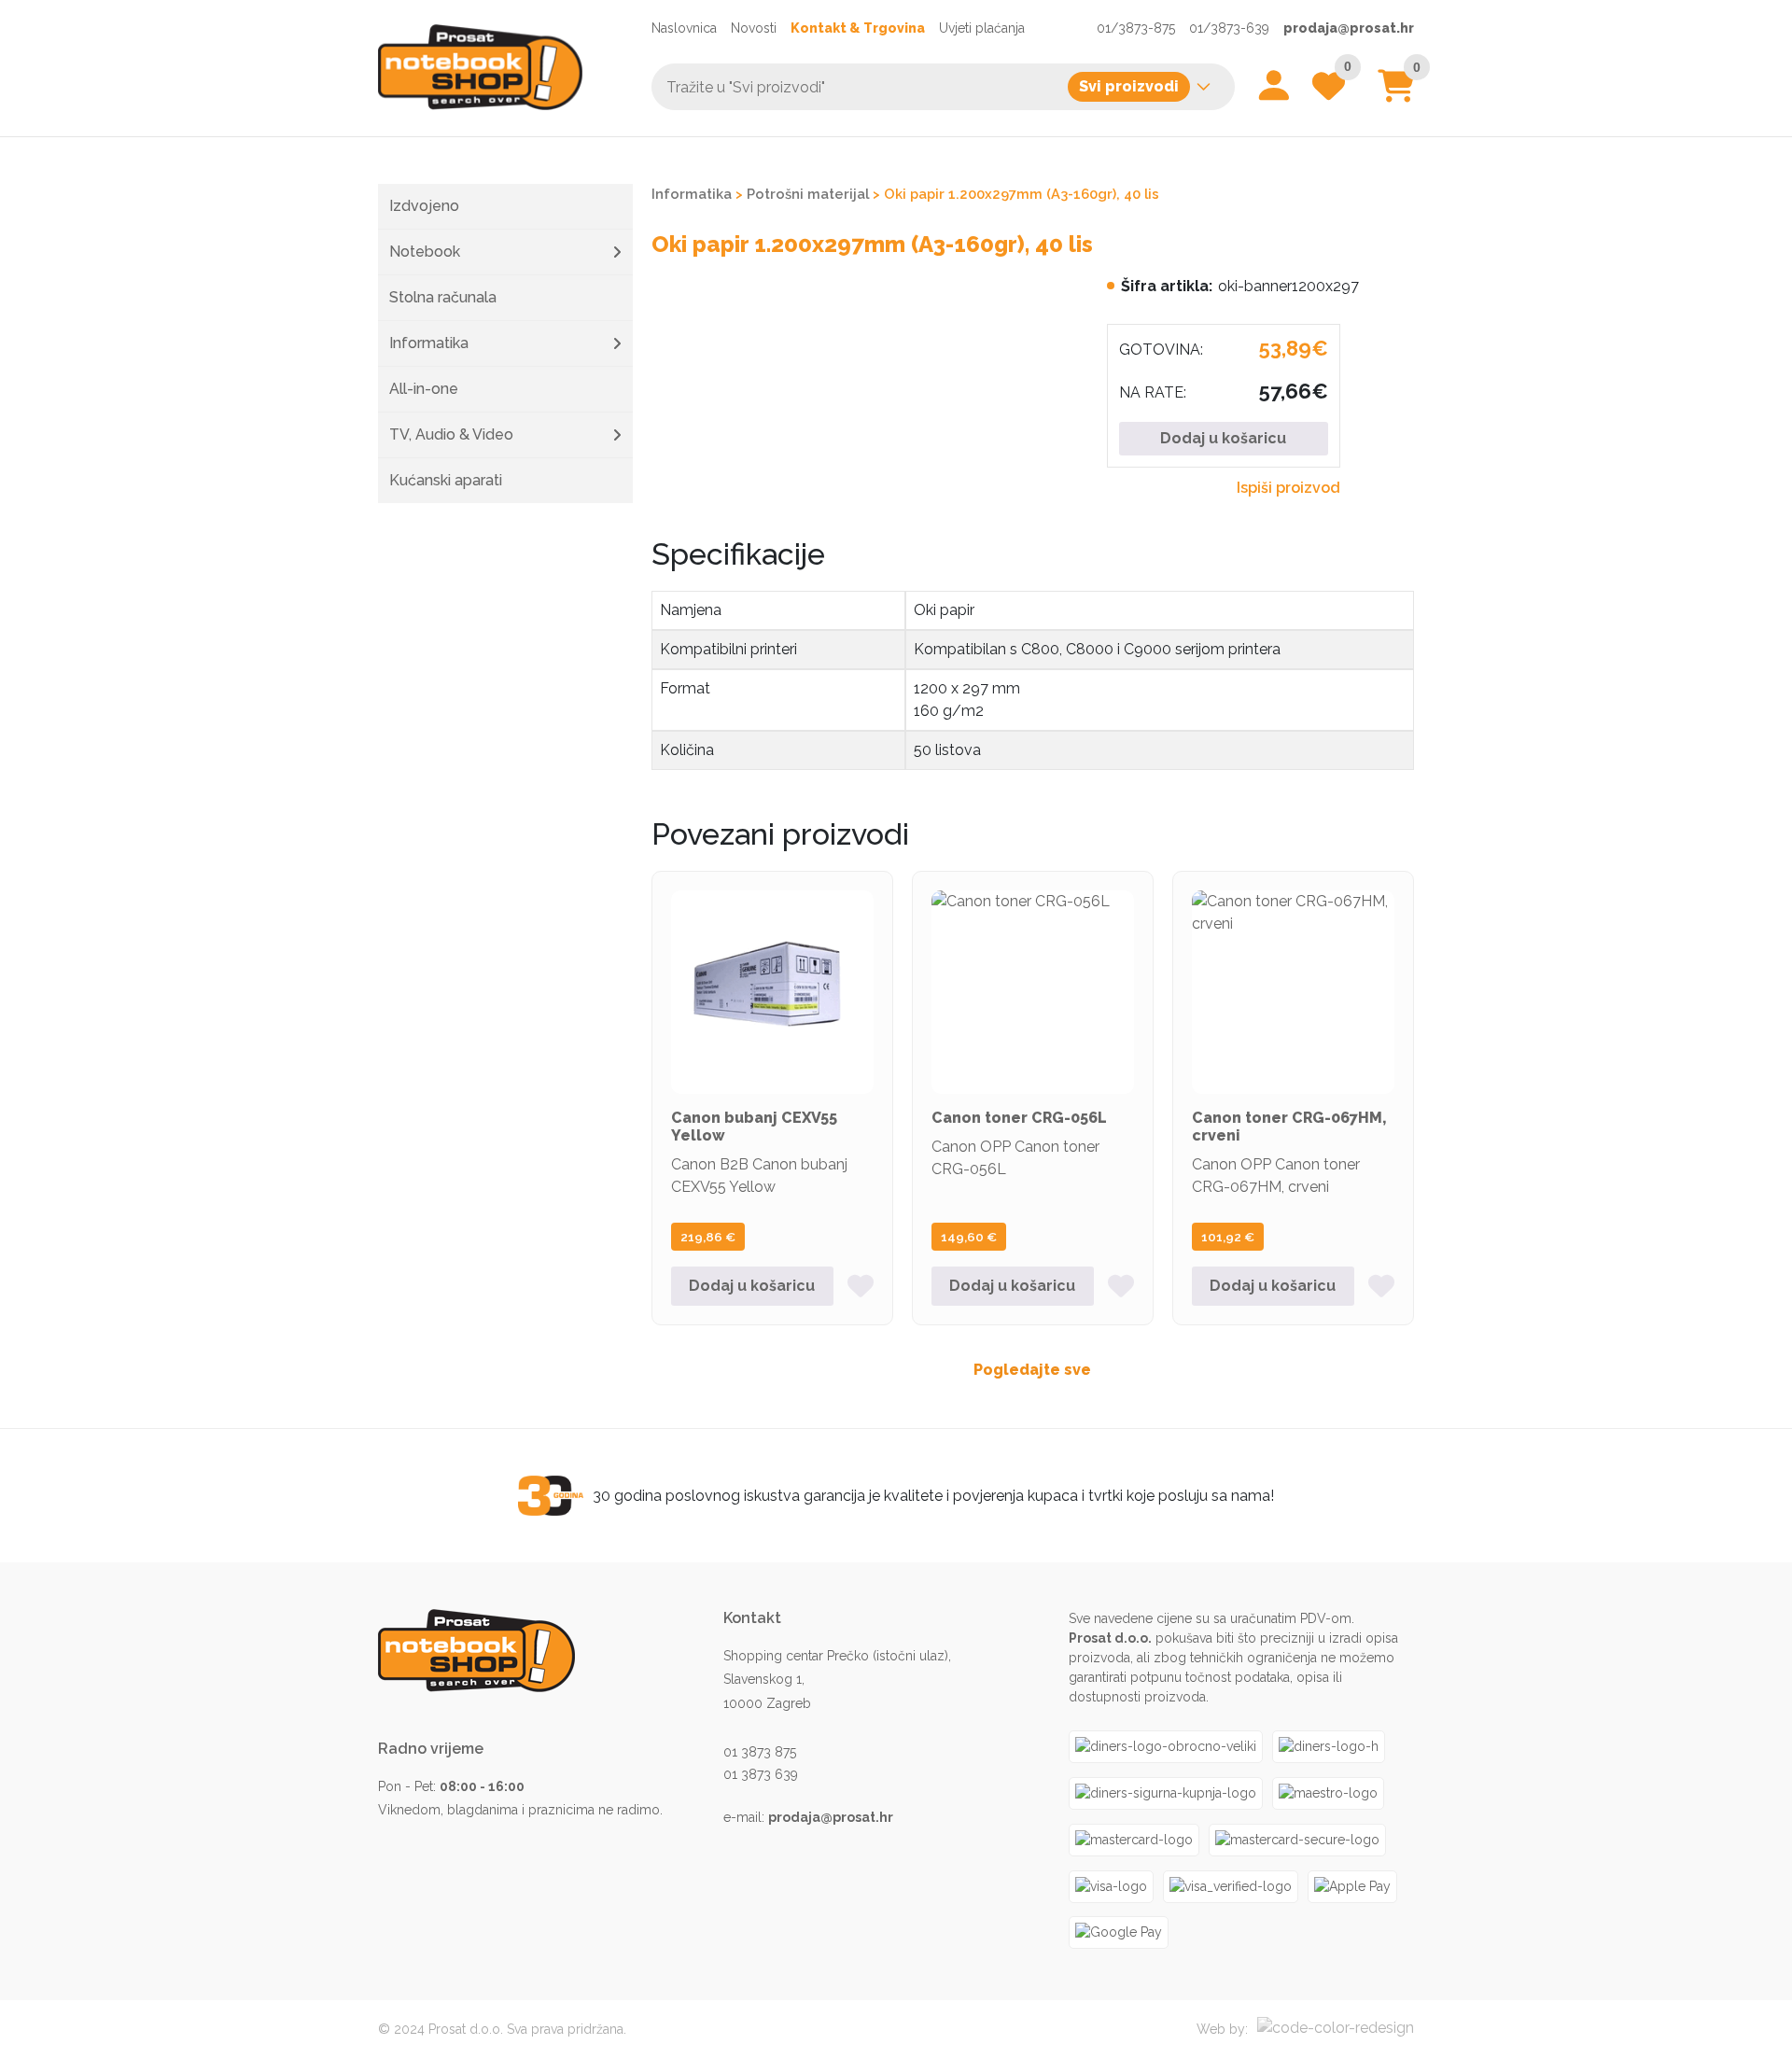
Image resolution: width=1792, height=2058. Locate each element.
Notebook (425, 252)
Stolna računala (443, 297)
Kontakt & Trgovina (858, 28)
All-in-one (424, 389)
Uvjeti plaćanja (982, 28)
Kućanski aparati (446, 480)
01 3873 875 (760, 1752)
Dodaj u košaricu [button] (752, 1286)
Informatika (429, 343)
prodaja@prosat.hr (1349, 28)
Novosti (754, 28)
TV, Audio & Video (451, 434)
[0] (1396, 93)
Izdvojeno (424, 206)
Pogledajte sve (1032, 1370)
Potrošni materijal (808, 194)
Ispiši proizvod (1288, 488)
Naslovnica (684, 28)
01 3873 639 (761, 1774)
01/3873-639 (1229, 28)
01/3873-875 (1136, 28)
